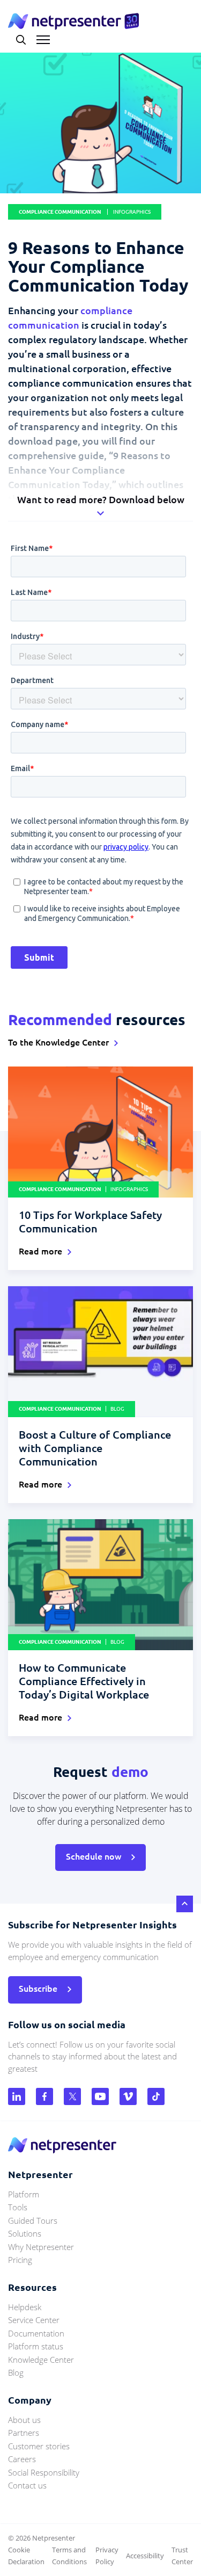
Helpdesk (25, 2307)
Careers (22, 2459)
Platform (24, 2194)
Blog (16, 2372)
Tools (18, 2207)
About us (24, 2420)
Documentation (36, 2333)
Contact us (27, 2485)
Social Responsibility (44, 2472)
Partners (24, 2433)
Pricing (20, 2260)
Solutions (25, 2233)
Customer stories (39, 2446)
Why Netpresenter (41, 2247)
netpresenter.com (73, 21)
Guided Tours (33, 2221)
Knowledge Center (41, 2360)
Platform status (36, 2346)
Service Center (34, 2320)
